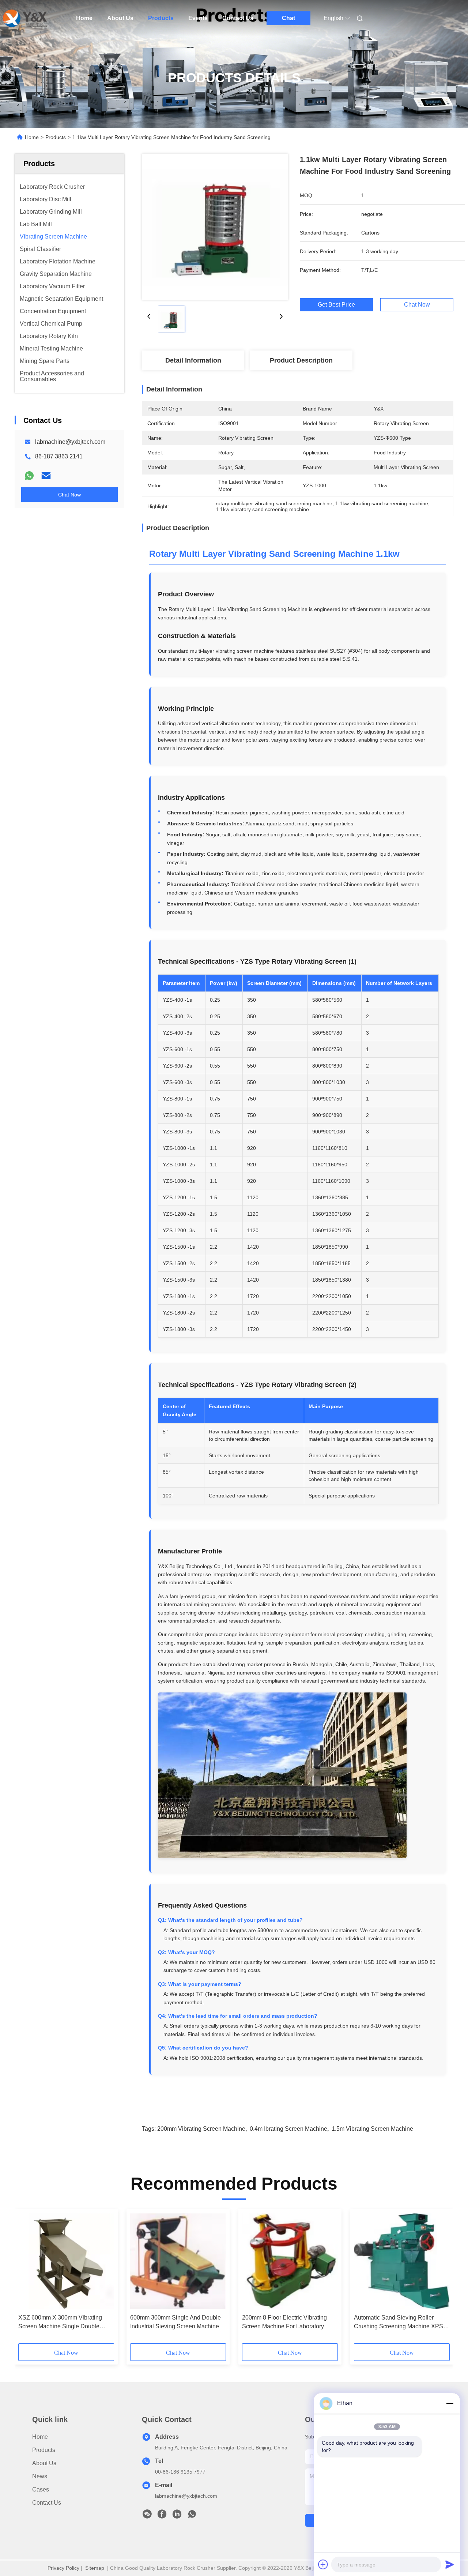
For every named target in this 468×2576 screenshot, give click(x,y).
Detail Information (193, 360)
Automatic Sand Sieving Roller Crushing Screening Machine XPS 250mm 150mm (399, 2323)
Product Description (301, 360)
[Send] (450, 2564)
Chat (288, 18)
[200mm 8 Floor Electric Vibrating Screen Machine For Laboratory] (290, 2261)
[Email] (46, 476)
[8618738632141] (192, 2516)
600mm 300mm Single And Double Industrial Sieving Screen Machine (175, 2322)
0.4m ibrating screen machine (288, 2129)
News (40, 2476)
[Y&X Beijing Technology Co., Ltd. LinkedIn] (177, 2516)
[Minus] (450, 2403)
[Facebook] (162, 2516)
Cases (41, 2489)
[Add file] (323, 2564)
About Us (120, 18)
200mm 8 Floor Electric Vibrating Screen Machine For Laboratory (284, 2322)
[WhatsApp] (29, 476)
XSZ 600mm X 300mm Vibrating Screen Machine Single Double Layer (60, 2323)
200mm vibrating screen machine (201, 2129)
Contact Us (238, 18)
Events (198, 18)
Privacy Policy (63, 2568)
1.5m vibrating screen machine (372, 2129)
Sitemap (95, 2568)
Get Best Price (336, 305)
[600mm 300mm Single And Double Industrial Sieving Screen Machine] (178, 2261)
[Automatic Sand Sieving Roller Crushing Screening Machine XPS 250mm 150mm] (402, 2261)
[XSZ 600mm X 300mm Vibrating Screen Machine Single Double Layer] (66, 2261)
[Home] (25, 18)
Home (84, 18)
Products (161, 18)
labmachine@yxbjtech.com (70, 442)
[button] (28, 2279)
